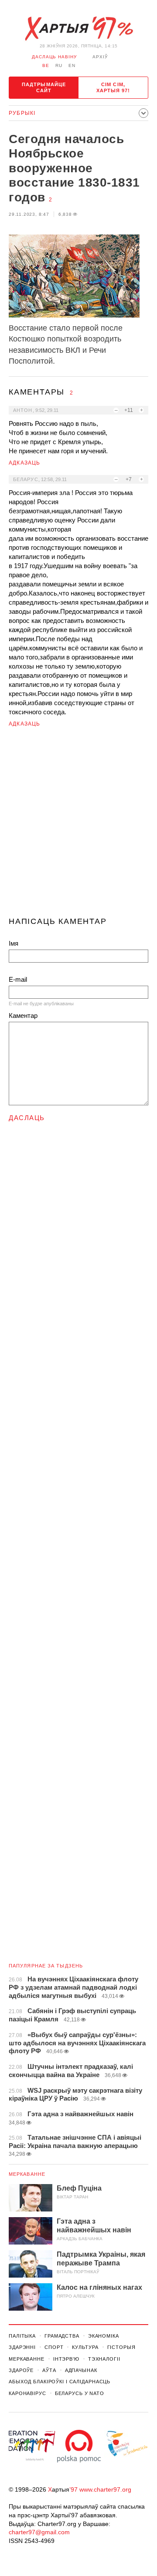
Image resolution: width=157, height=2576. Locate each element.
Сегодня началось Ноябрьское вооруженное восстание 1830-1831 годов (74, 168)
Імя (14, 943)
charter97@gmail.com (39, 2532)
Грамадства (62, 2336)
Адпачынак (81, 2370)
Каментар (23, 1015)
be (46, 65)
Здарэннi (22, 2347)
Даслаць (27, 1118)
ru (59, 65)
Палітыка (22, 2336)
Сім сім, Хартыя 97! (113, 87)
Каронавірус (27, 2393)
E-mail (18, 979)
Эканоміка (104, 2336)
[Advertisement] (78, 826)
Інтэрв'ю (66, 2359)
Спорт (54, 2347)
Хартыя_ (78, 29)
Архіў (100, 57)
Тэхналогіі (104, 2359)
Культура (85, 2347)
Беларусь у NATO (80, 2393)
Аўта (49, 2370)
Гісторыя (121, 2347)
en (72, 65)
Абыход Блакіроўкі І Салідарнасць (60, 2382)
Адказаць (25, 463)
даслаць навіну (54, 57)
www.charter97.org (105, 2489)
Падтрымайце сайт (44, 87)
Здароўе (21, 2370)
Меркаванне (27, 2174)
